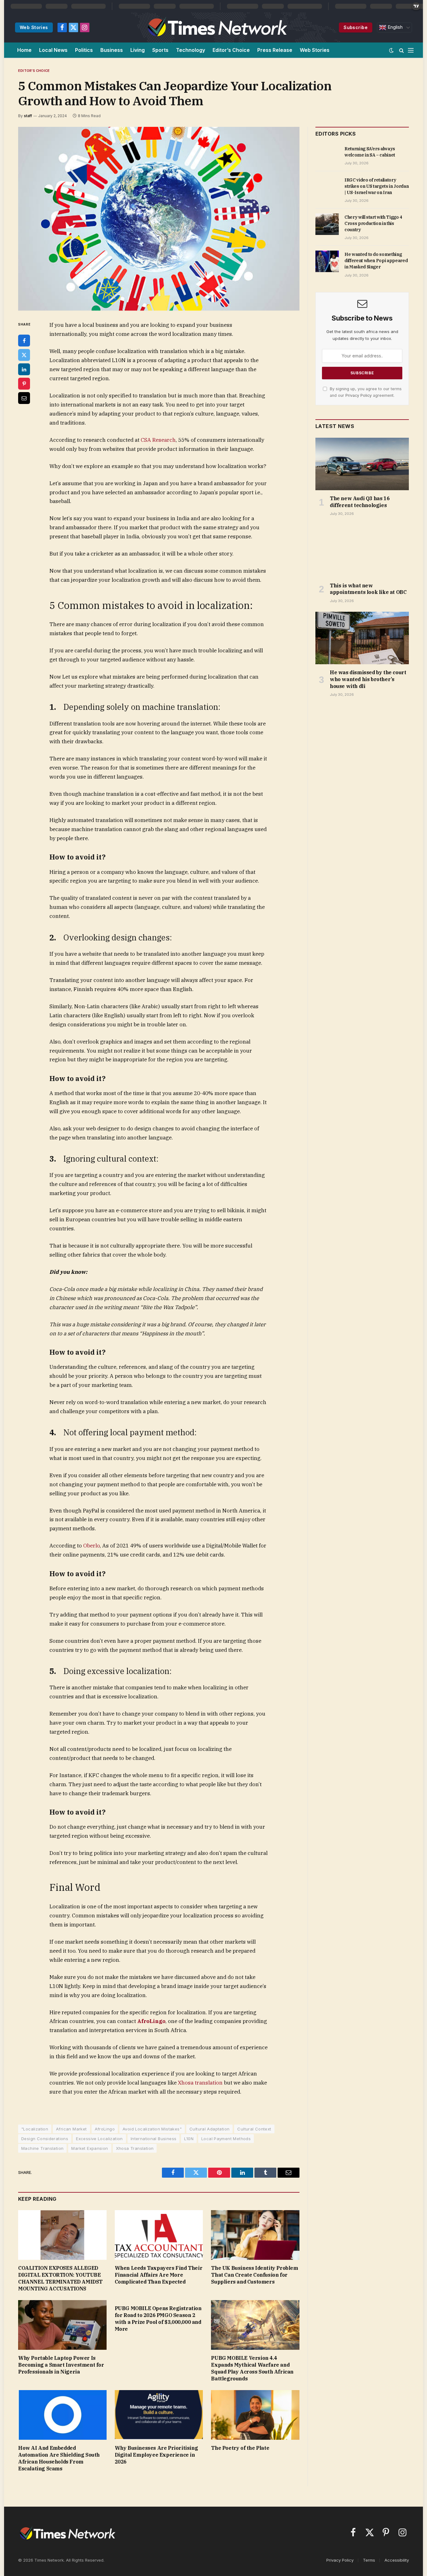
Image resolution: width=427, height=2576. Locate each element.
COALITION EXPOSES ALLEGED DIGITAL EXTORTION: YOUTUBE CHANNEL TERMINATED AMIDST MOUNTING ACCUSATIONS (60, 2278)
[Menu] (411, 50)
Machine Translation (42, 2148)
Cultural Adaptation (209, 2129)
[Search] (402, 50)
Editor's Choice (34, 71)
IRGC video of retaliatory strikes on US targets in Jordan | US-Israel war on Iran (377, 186)
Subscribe (356, 27)
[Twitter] (24, 355)
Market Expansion (90, 2148)
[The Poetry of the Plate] (255, 2415)
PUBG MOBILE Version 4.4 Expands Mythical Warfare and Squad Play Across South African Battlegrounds (252, 2368)
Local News (53, 50)
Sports (160, 50)
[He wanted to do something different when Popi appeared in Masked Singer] (327, 261)
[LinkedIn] (24, 369)
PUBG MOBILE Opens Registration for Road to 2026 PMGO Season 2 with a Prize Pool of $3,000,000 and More (158, 2318)
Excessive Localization (99, 2139)
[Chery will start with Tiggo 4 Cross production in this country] (327, 224)
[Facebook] (24, 341)
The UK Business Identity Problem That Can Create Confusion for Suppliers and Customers (254, 2275)
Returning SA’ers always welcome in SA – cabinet (370, 152)
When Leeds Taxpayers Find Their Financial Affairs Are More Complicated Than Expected (159, 2275)
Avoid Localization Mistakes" (152, 2129)
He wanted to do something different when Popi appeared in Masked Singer (376, 261)
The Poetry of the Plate (240, 2448)
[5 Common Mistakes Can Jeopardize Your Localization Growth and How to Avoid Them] (159, 219)
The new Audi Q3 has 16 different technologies (360, 502)
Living (138, 50)
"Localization (35, 2129)
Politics (84, 50)
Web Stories (34, 27)
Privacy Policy (359, 395)
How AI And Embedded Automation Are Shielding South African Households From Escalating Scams (59, 2458)
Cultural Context (254, 2129)
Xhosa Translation (135, 2148)
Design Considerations (45, 2139)
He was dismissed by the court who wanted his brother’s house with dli (368, 679)
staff (28, 116)
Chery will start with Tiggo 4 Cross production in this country (373, 223)
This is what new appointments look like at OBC (368, 589)
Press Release (275, 50)
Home (24, 50)
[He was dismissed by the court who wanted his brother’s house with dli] (362, 638)
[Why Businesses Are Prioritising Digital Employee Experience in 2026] (159, 2415)
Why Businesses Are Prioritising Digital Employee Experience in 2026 (156, 2455)
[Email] (24, 398)
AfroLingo (105, 2129)
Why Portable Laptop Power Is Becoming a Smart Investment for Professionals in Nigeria (61, 2365)
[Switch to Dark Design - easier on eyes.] (391, 50)
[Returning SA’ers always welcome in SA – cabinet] (327, 156)
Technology (191, 50)
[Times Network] (216, 27)
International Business (154, 2139)
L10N (189, 2139)
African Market (71, 2129)
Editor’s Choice (231, 50)
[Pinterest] (24, 384)
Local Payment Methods (226, 2139)
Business (112, 50)
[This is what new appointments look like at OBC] (362, 551)
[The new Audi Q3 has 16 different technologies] (362, 464)
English (394, 27)
